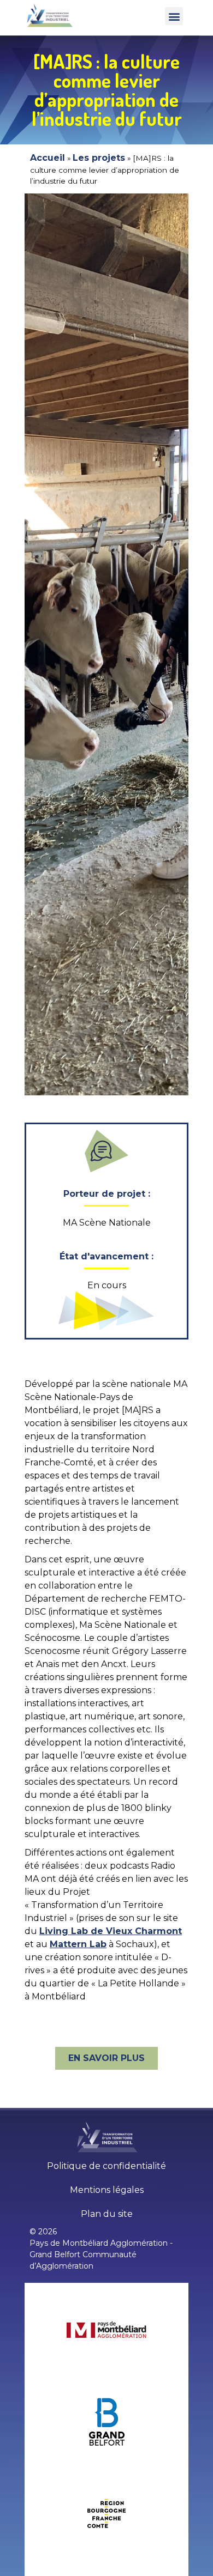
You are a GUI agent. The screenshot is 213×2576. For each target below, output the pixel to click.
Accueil (48, 158)
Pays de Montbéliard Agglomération (99, 2243)
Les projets (99, 158)
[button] (174, 16)
